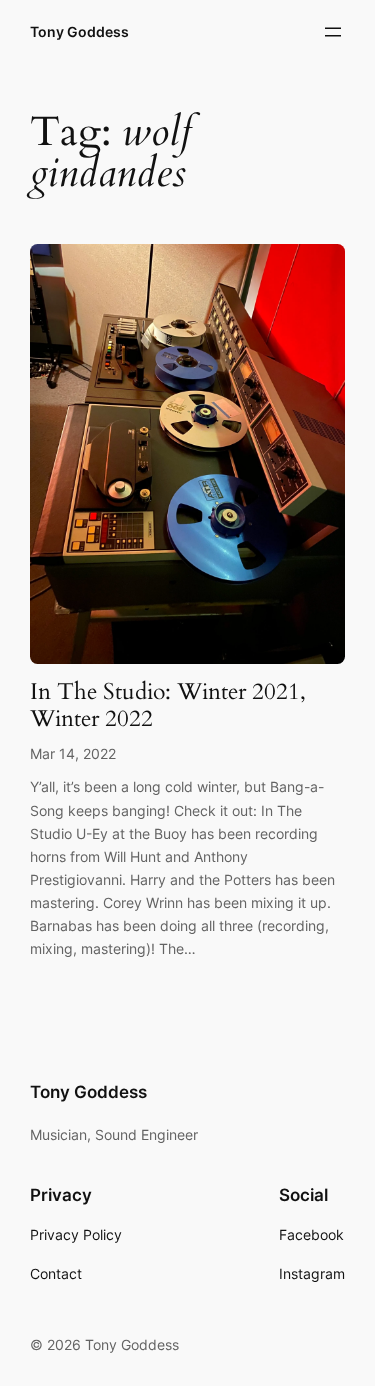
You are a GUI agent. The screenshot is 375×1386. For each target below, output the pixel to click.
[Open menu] (333, 32)
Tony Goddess (79, 31)
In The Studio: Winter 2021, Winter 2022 (168, 706)
